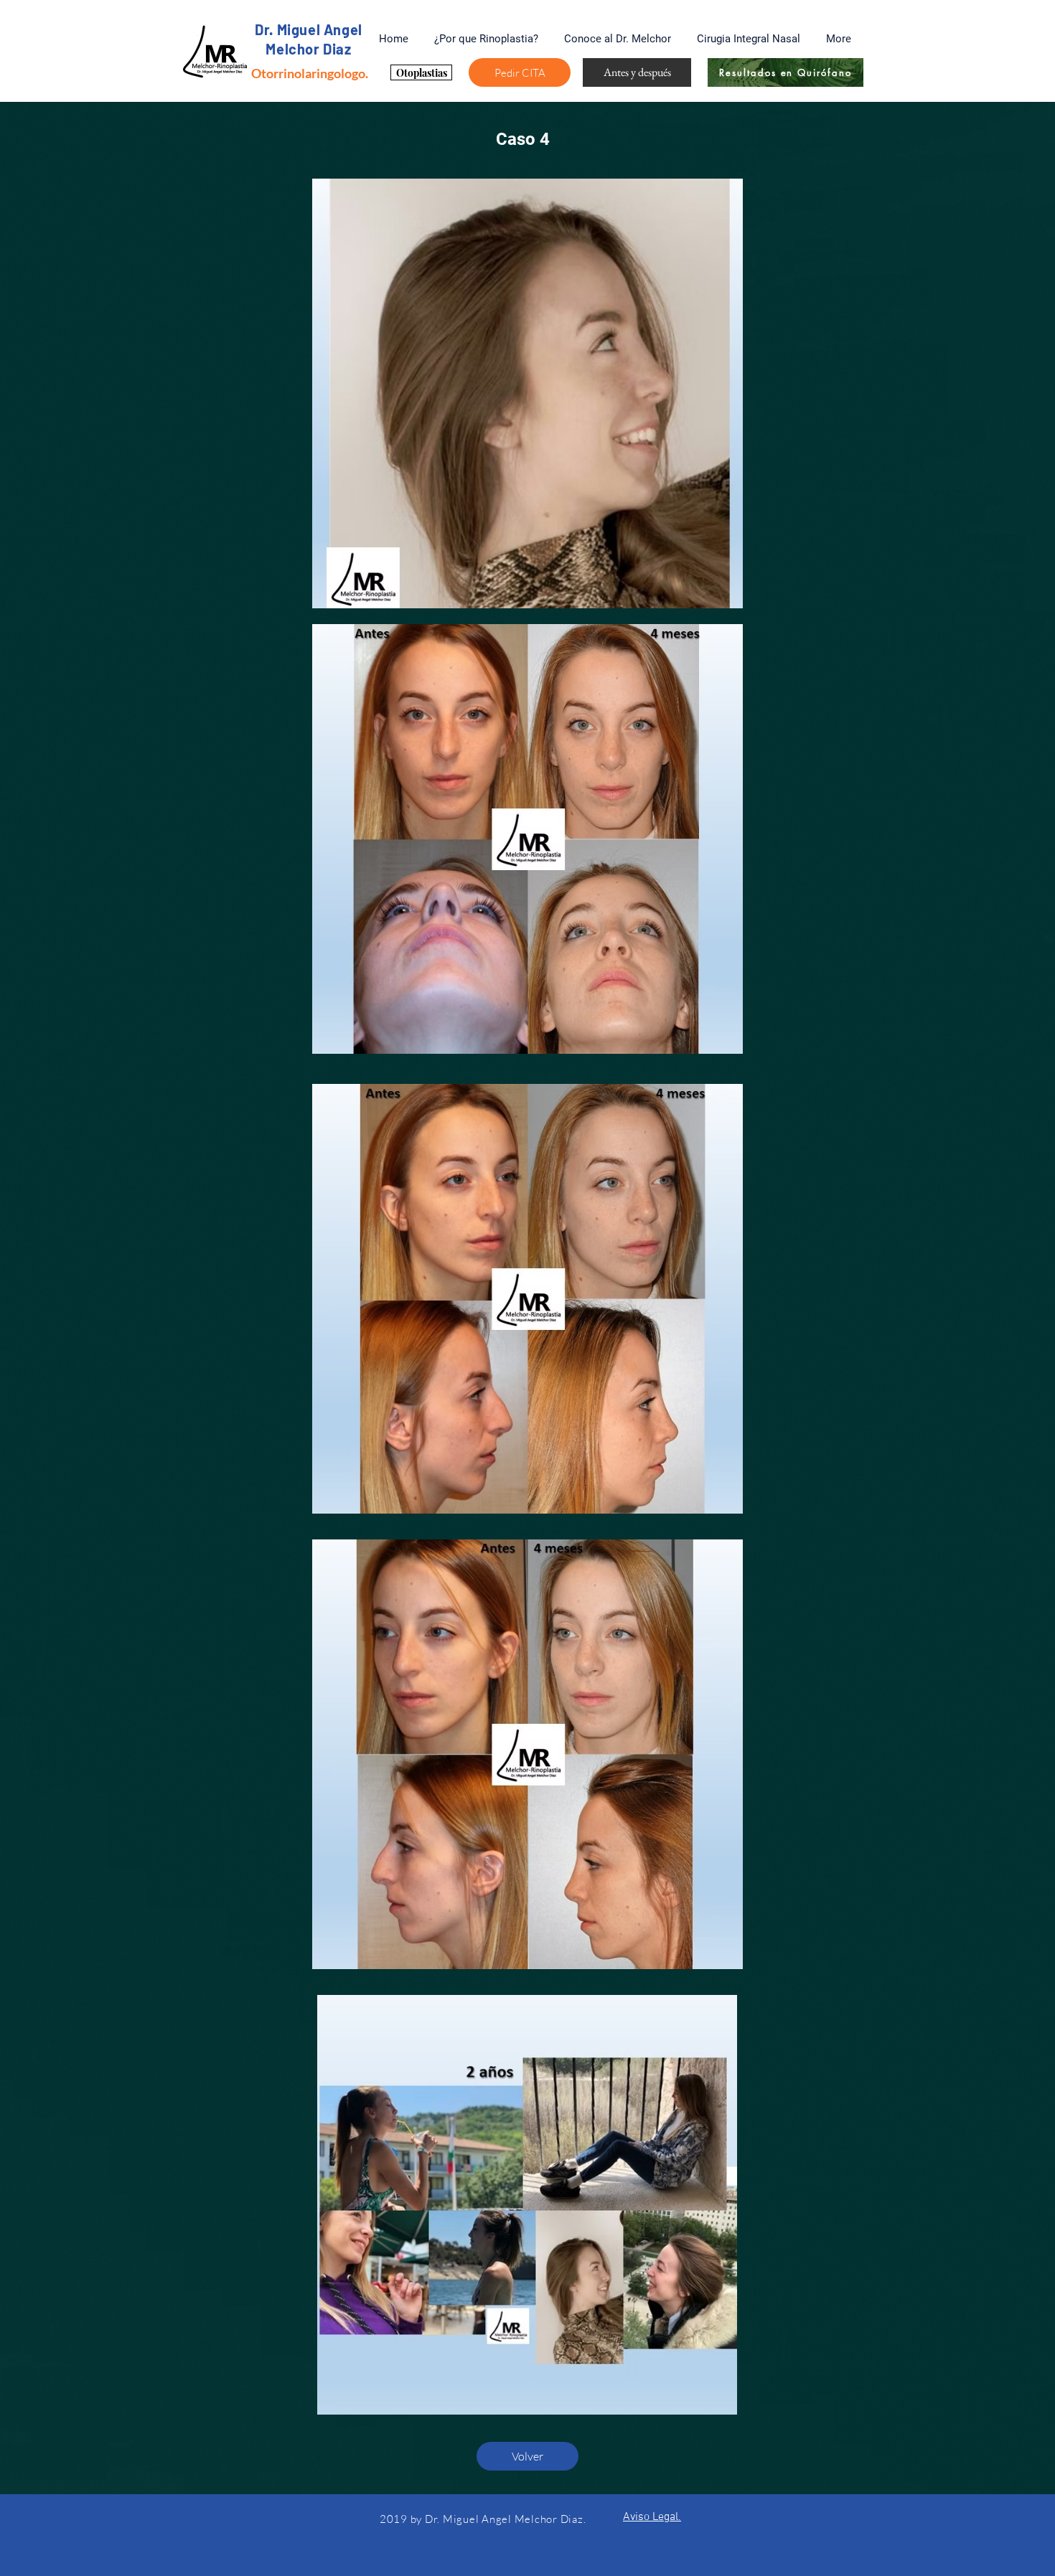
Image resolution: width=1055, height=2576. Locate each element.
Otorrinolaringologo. (310, 73)
